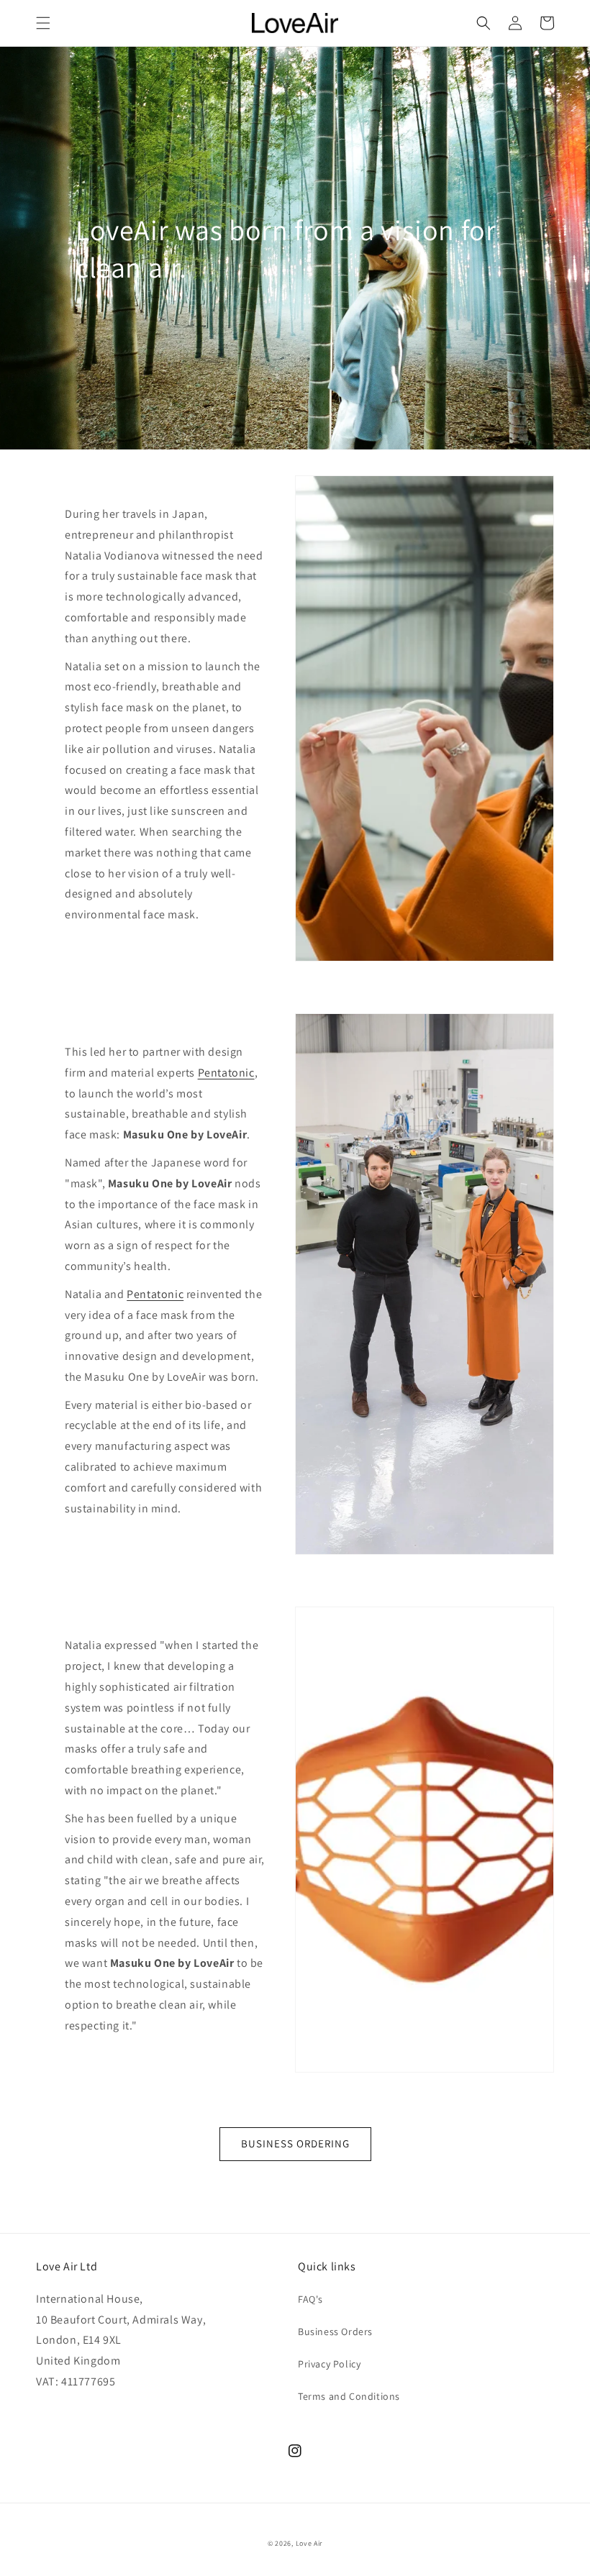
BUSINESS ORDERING (295, 2143)
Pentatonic (226, 1073)
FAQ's (310, 2299)
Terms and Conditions (349, 2396)
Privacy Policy (329, 2364)
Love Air (309, 2543)
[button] (43, 23)
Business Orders (335, 2331)
